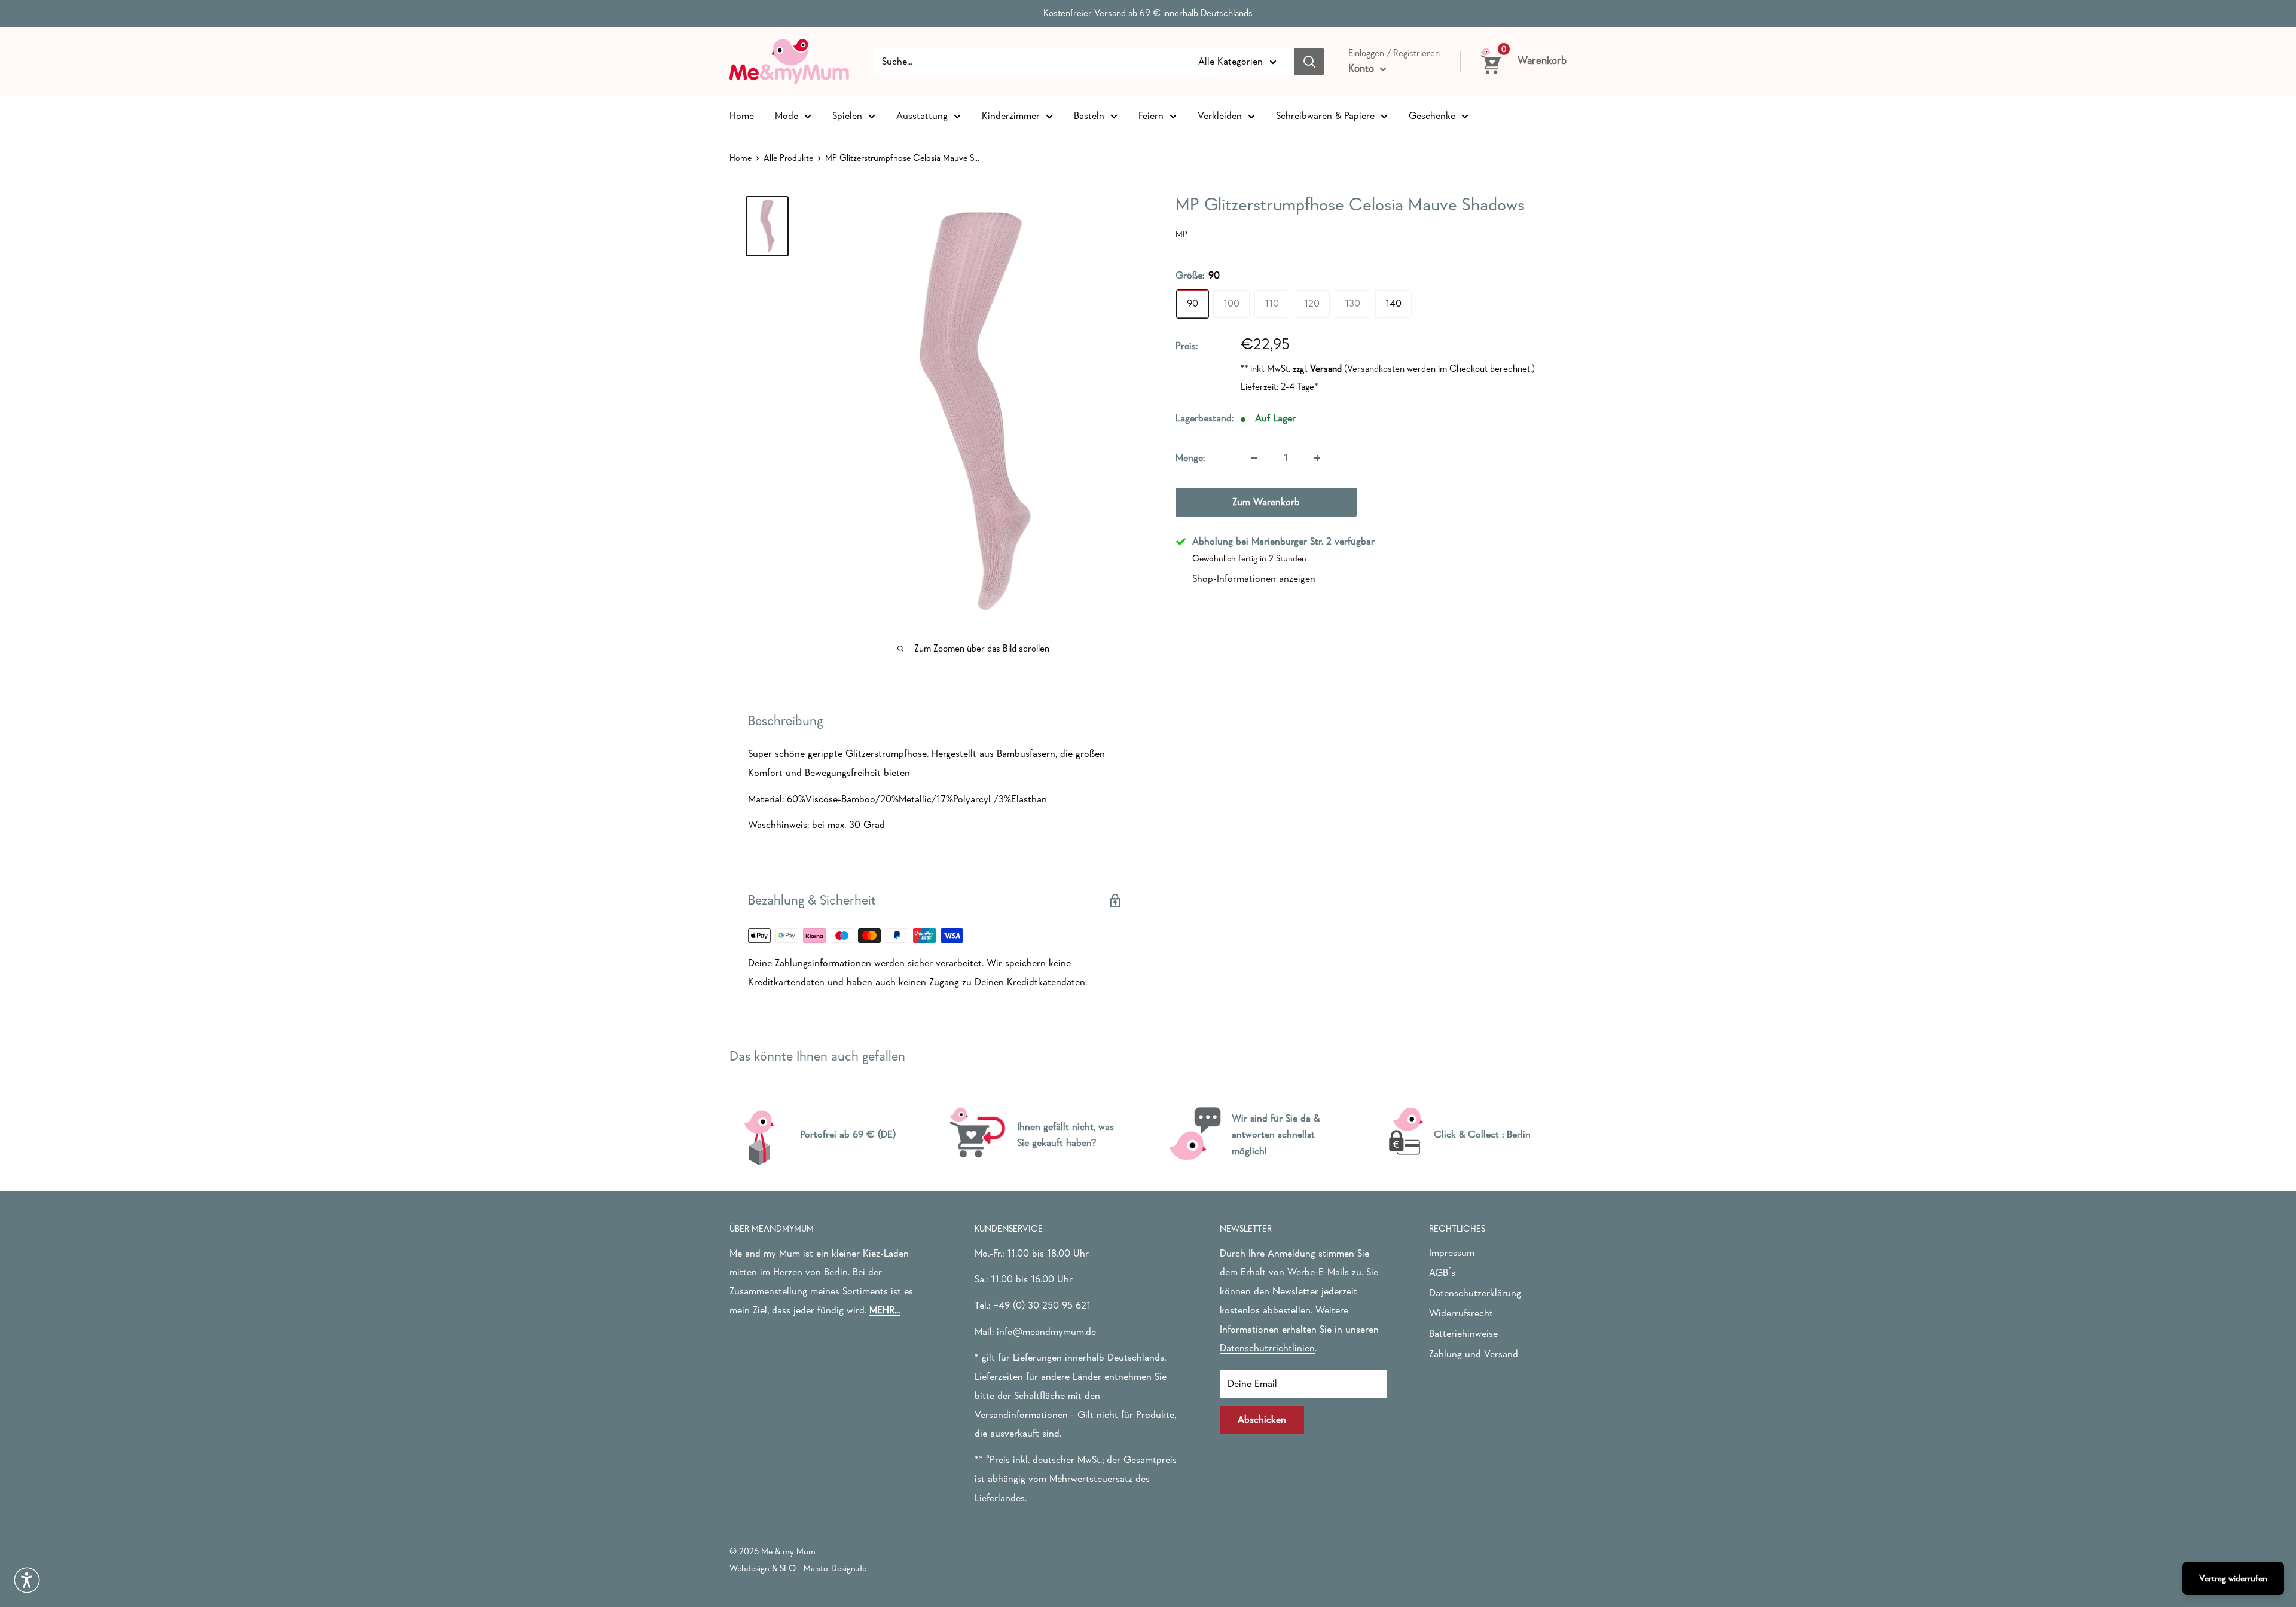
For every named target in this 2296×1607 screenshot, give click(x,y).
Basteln (1089, 115)
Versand (1326, 369)
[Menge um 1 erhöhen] (1317, 458)
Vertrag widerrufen (2233, 1578)
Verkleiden (1220, 115)
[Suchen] (1309, 62)
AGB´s (1442, 1273)
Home (742, 115)
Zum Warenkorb (1266, 502)
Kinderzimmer (1011, 115)
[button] (27, 1580)
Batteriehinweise (1463, 1333)
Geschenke (1432, 115)
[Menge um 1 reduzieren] (1254, 458)
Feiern (1151, 115)
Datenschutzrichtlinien (1267, 1348)
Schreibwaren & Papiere (1325, 115)
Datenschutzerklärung (1475, 1293)
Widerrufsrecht (1461, 1313)
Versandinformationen (1021, 1415)
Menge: (1190, 458)
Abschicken (1262, 1420)
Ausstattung (922, 115)
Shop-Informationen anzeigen (1254, 578)
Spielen (847, 115)
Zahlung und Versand (1474, 1354)
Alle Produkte (788, 158)
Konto (1363, 68)
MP (1181, 234)
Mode (787, 115)
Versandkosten (1376, 369)
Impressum (1452, 1253)
